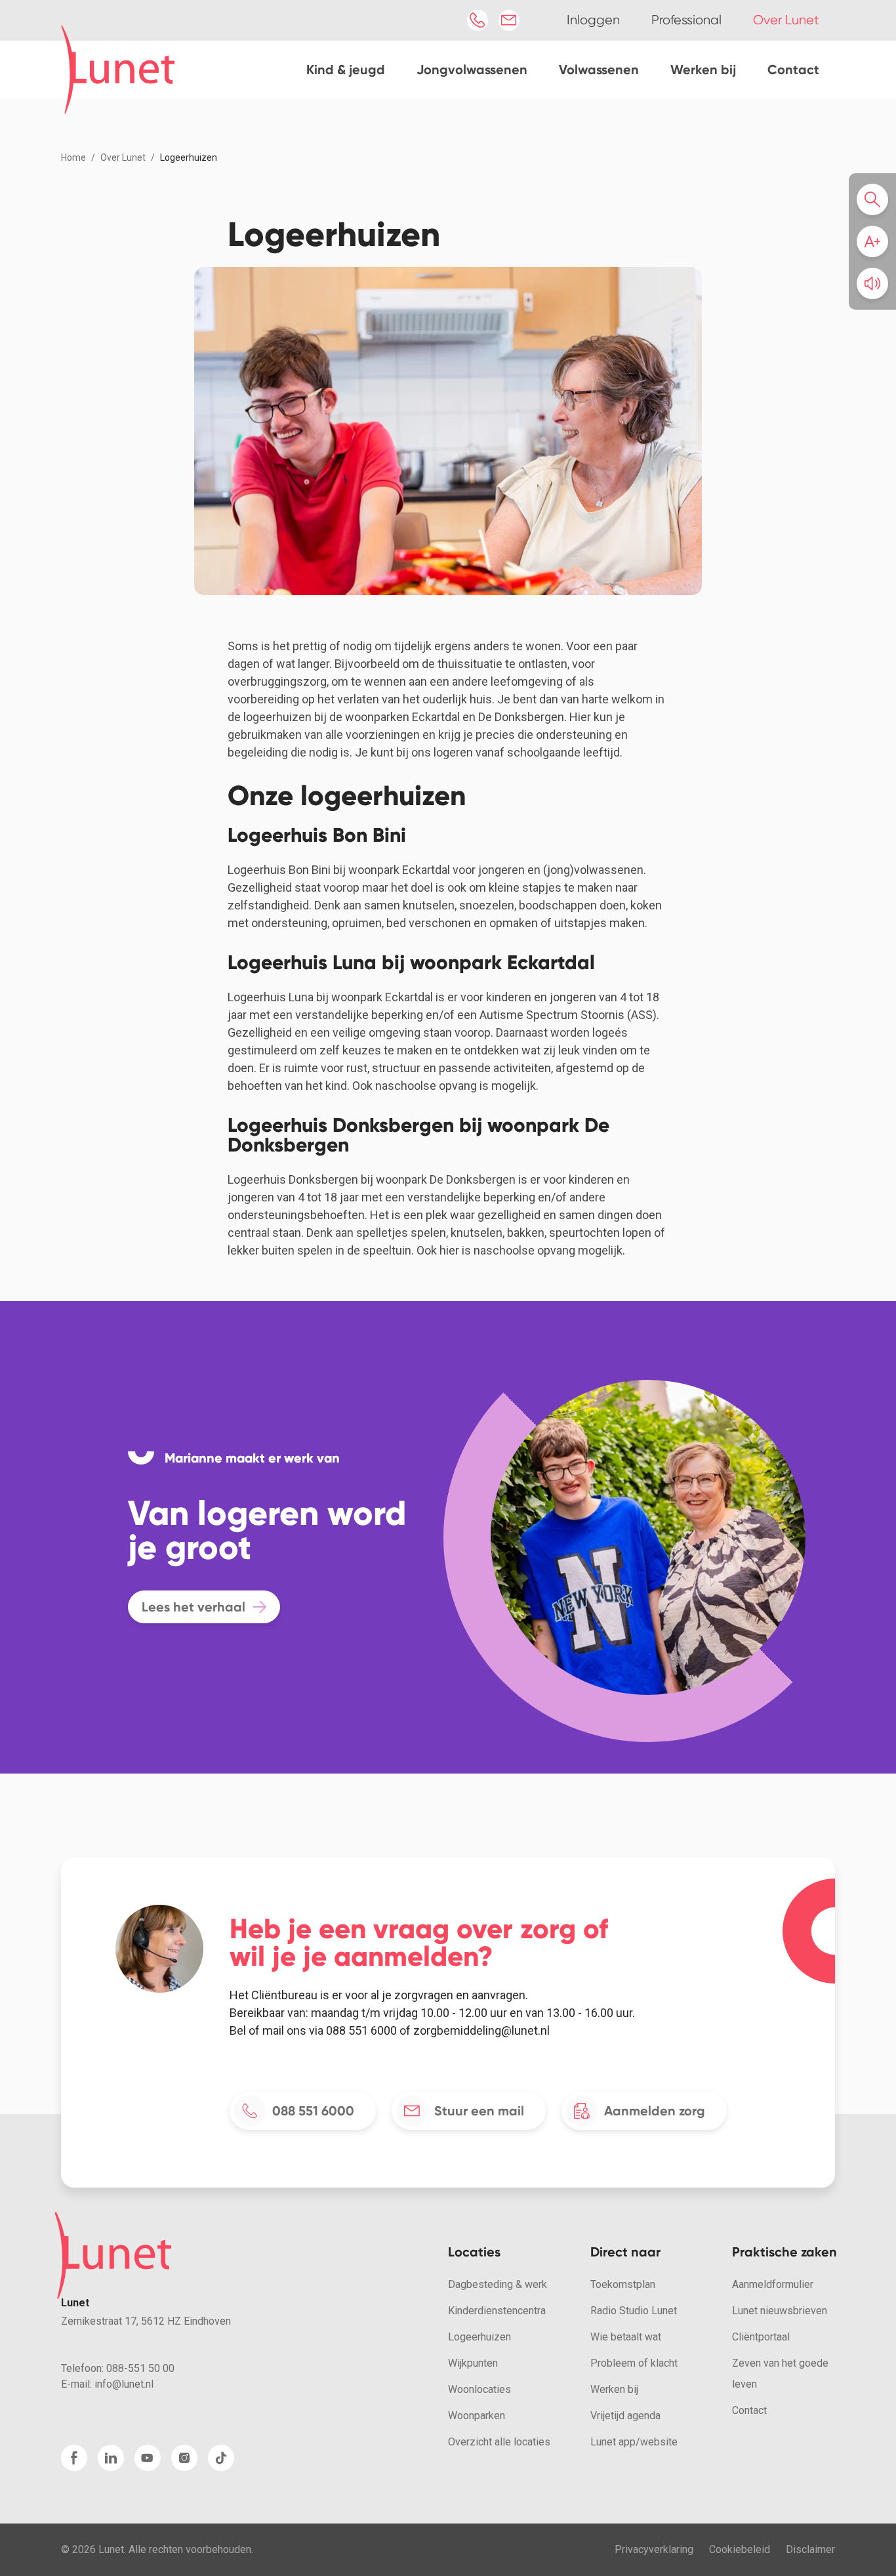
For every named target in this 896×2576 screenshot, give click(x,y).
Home (73, 157)
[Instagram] (184, 2458)
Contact (793, 70)
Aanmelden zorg (655, 2111)
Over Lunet (123, 157)
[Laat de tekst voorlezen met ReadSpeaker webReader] (872, 283)
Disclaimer (810, 2549)
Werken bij (703, 70)
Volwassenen (599, 70)
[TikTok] (221, 2458)
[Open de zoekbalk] (876, 199)
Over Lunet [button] (786, 20)
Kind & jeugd (346, 70)
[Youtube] (148, 2458)
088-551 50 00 (140, 2368)
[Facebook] (74, 2458)
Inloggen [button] (593, 20)
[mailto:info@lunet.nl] (509, 20)
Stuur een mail (479, 2111)
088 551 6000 (313, 2111)
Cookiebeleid (740, 2549)
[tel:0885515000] (478, 20)
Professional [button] (686, 20)
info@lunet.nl (124, 2384)
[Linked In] (111, 2458)
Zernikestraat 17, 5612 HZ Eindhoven (146, 2321)
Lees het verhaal (193, 1607)
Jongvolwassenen (472, 70)
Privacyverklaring (654, 2549)
